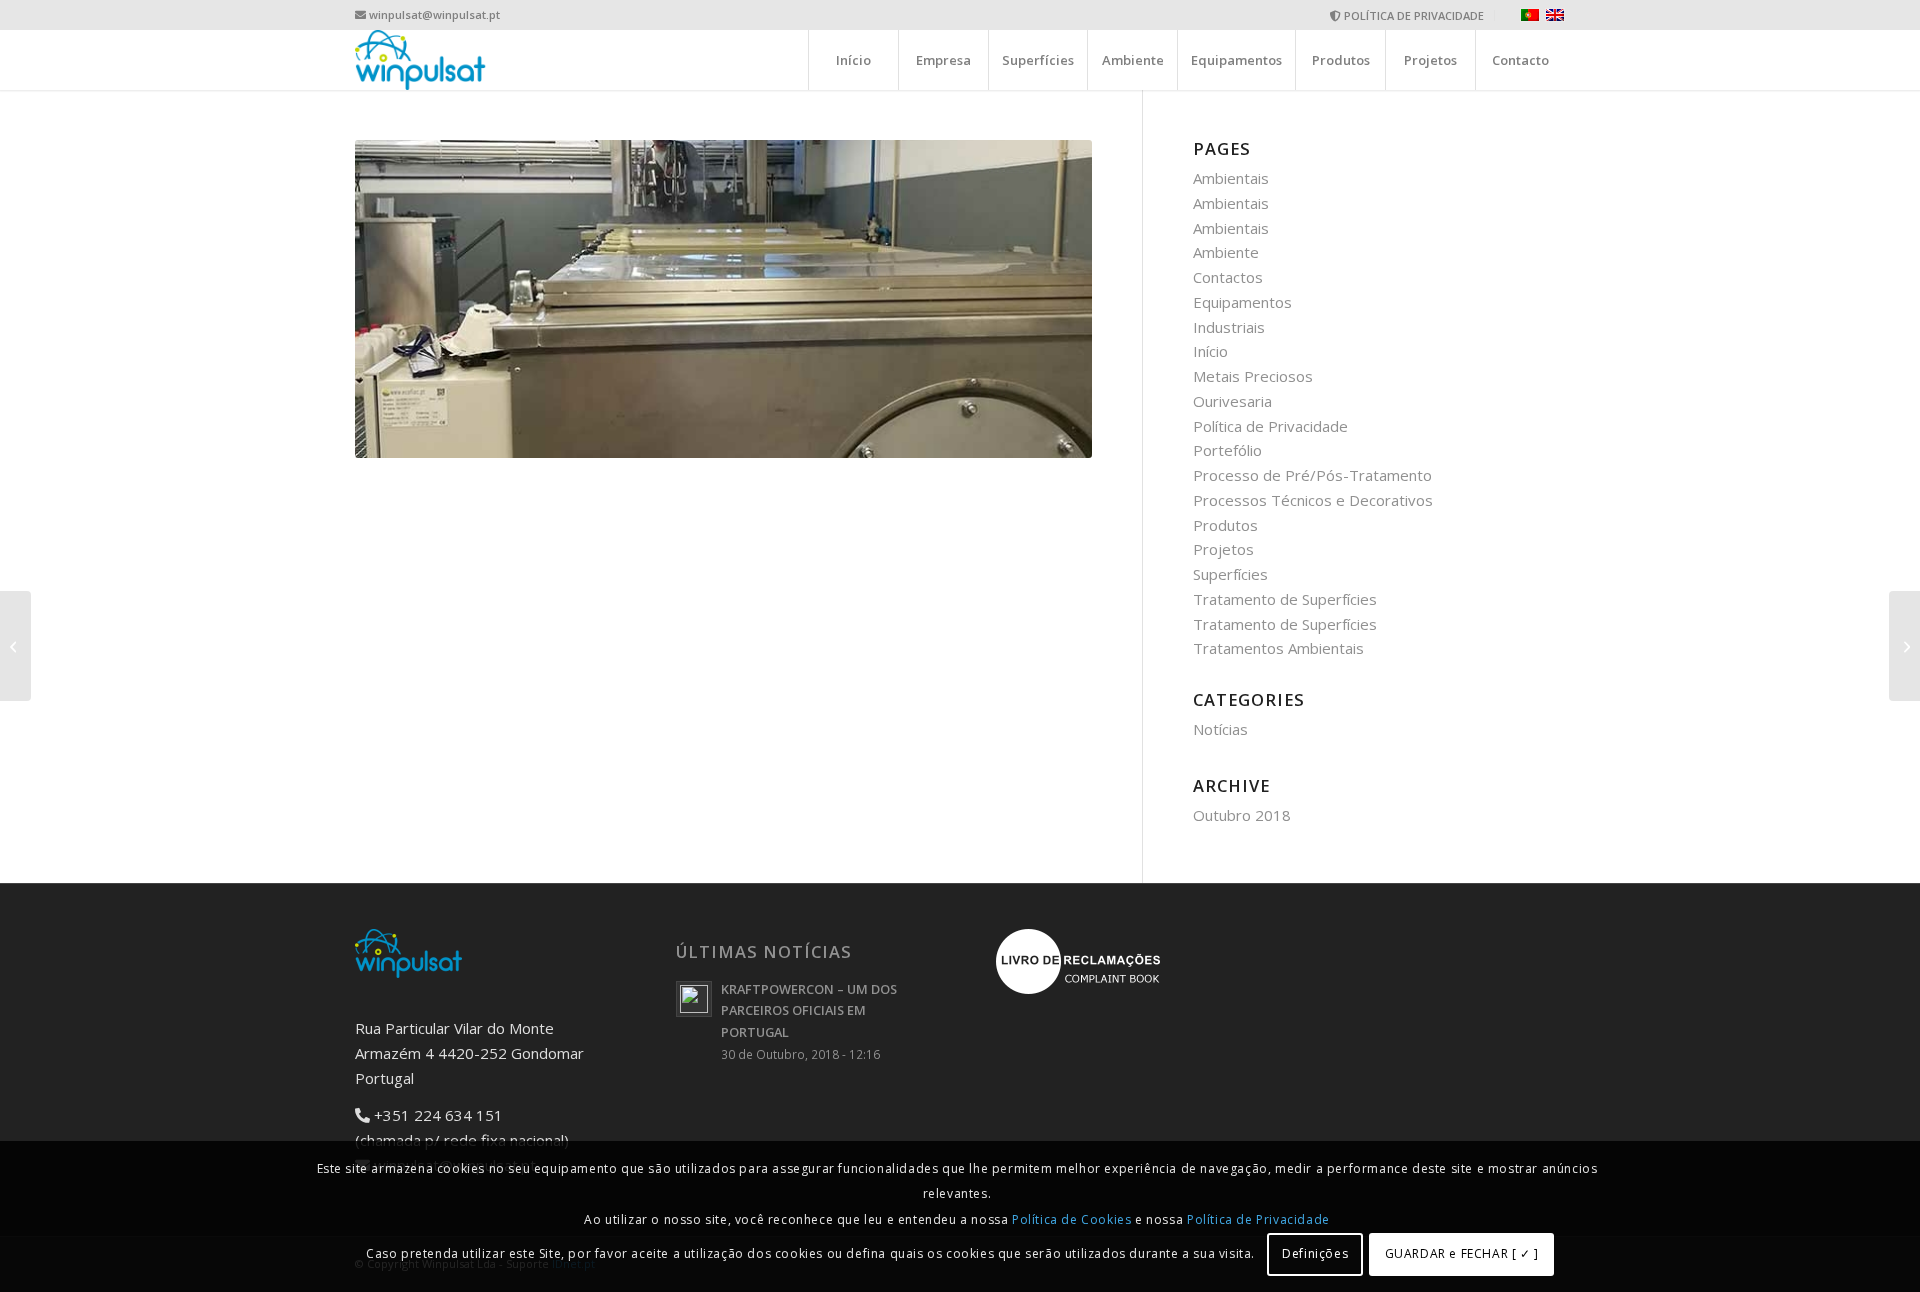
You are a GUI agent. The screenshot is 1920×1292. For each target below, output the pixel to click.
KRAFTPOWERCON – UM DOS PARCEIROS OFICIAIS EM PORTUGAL (809, 1010)
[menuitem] (1407, 15)
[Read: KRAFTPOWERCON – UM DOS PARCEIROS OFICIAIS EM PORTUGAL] (694, 999)
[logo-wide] (421, 60)
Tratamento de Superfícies (1285, 599)
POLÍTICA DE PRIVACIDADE (1412, 15)
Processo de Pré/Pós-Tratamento (1312, 475)
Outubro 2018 (1242, 815)
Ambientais (1231, 178)
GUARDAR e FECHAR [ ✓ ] (1462, 1253)
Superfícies (1230, 574)
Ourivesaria (1232, 401)
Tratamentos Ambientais (1278, 648)
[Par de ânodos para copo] (1904, 646)
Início (1210, 351)
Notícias (1220, 729)
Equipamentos (1242, 302)
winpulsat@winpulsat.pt (434, 14)
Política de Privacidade (1270, 426)
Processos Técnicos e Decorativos (1313, 500)
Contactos (1228, 277)
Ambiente (1226, 252)
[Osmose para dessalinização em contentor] (15, 646)
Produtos (1225, 525)
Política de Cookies (1071, 1219)
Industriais (1229, 327)
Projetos (1223, 549)
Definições (1315, 1253)
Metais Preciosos (1253, 376)
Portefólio (1227, 450)
